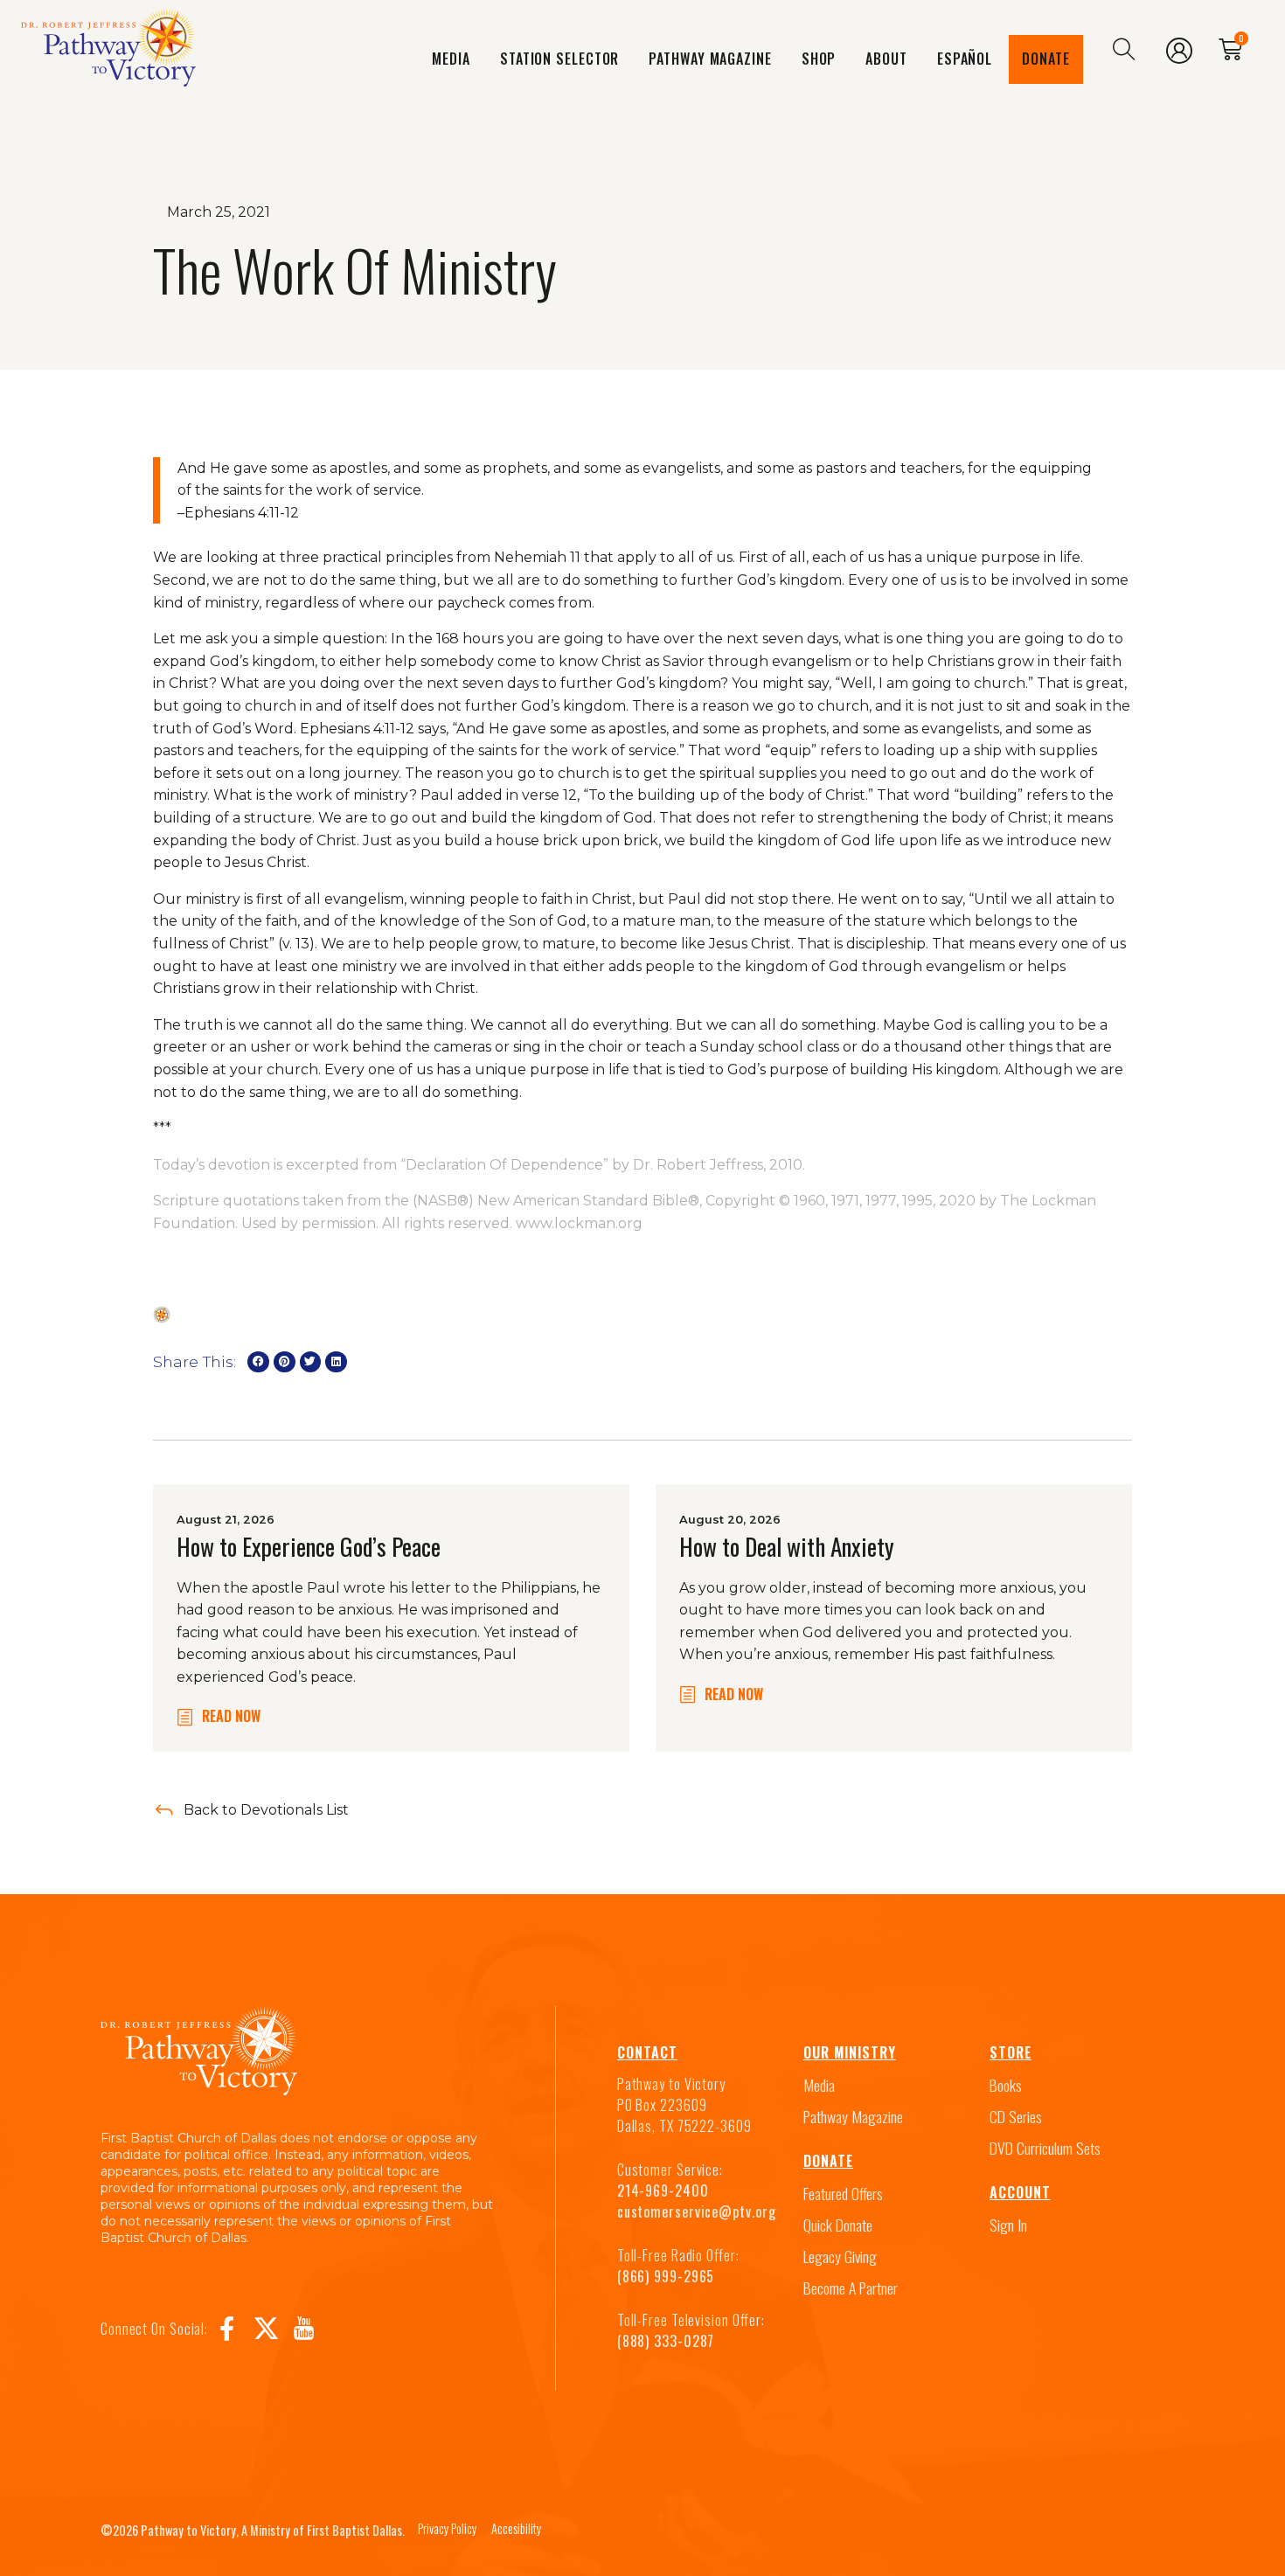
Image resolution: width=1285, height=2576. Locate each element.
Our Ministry (850, 2052)
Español (965, 59)
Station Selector (559, 59)
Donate (1045, 59)
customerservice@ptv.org (697, 2211)
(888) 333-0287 (666, 2341)
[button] (258, 1362)
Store (1011, 2052)
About (886, 59)
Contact (647, 2052)
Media (451, 59)
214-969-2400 (663, 2191)
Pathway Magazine (710, 59)
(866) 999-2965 (666, 2276)
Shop (819, 59)
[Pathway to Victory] (108, 51)
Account (1020, 2192)
